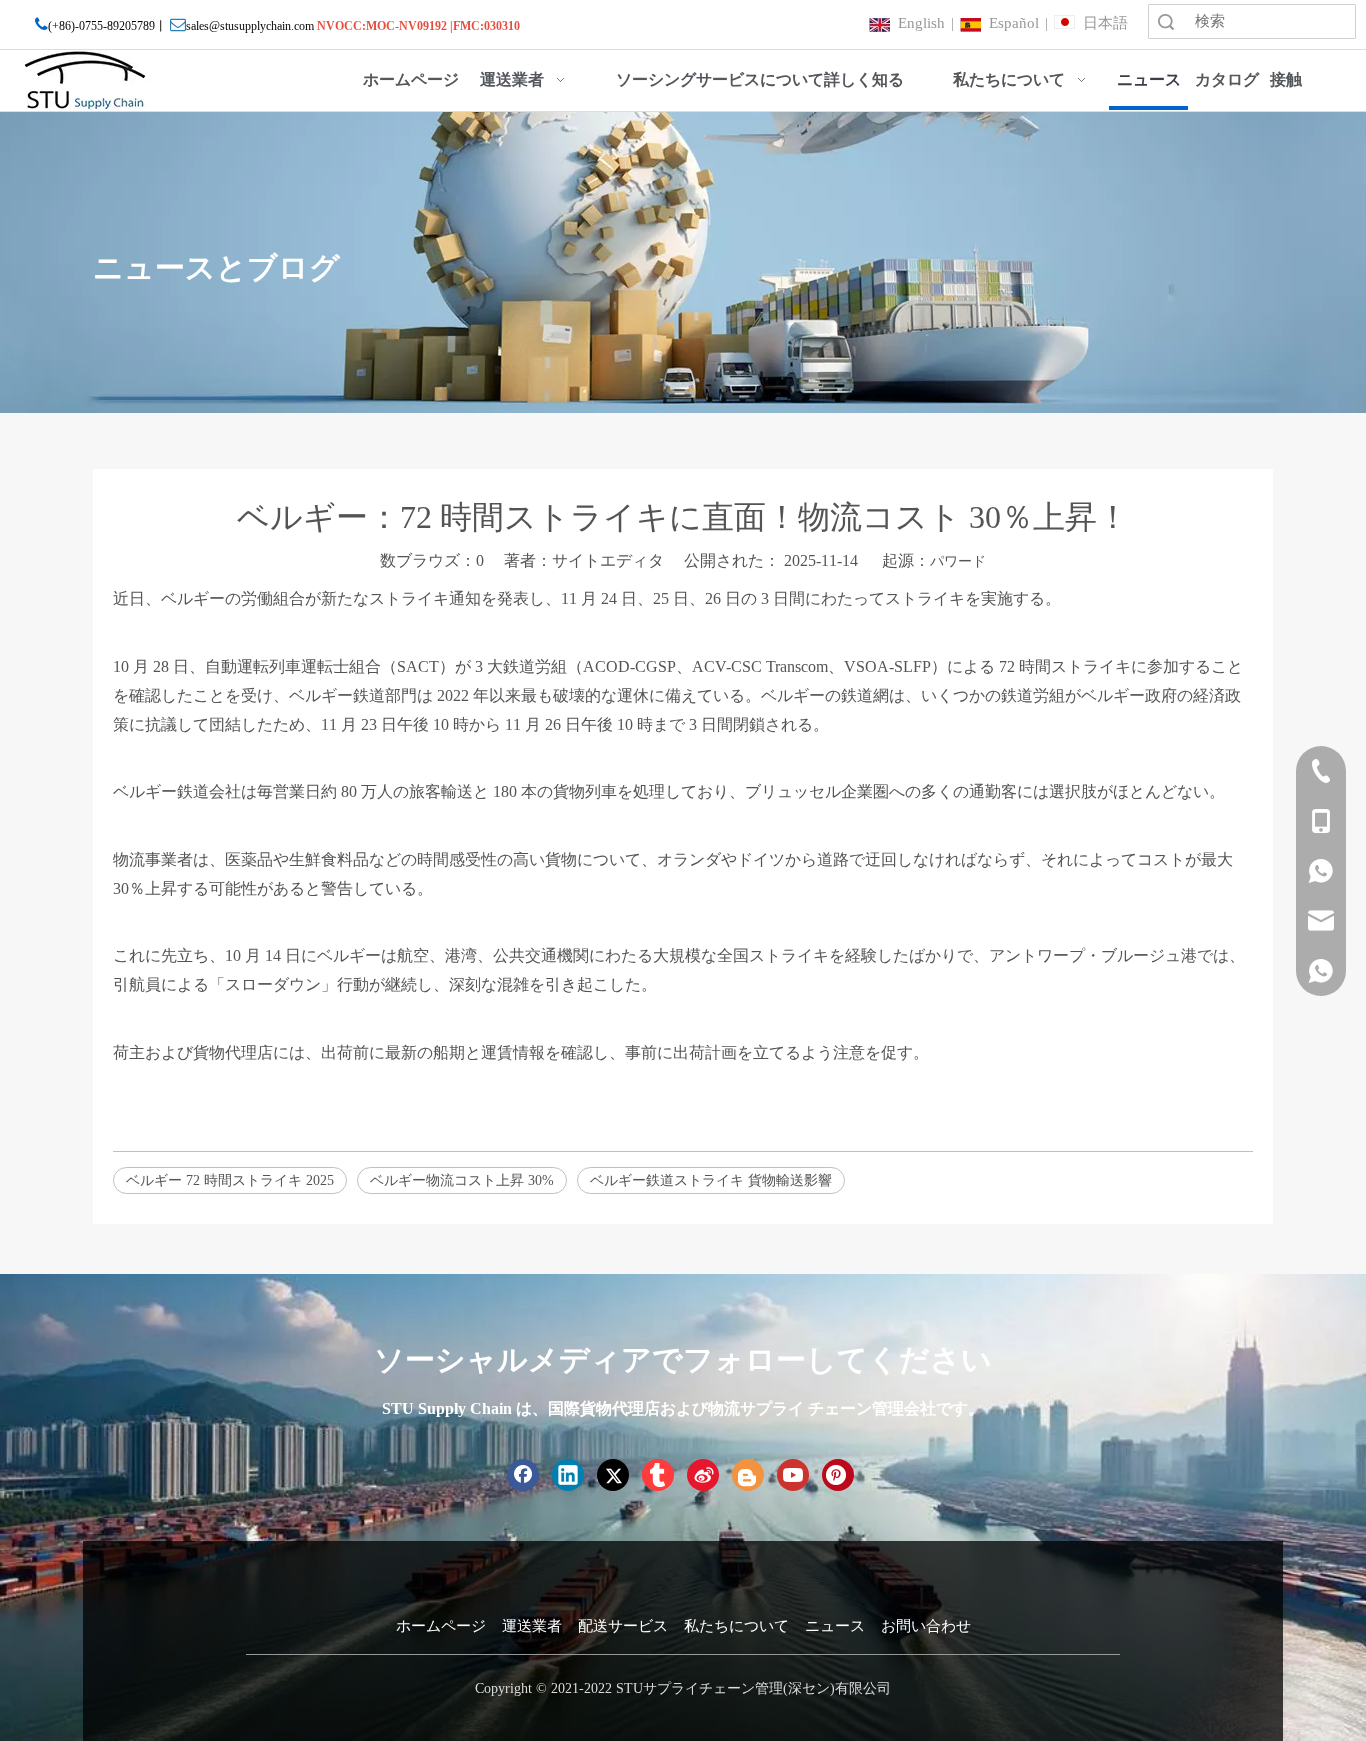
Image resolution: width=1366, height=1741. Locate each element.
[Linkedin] (568, 1475)
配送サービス (623, 1626)
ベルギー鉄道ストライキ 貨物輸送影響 (711, 1180)
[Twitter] (613, 1475)
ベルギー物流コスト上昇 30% (462, 1180)
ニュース (835, 1626)
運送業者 (532, 1626)
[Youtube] (793, 1475)
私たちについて (736, 1626)
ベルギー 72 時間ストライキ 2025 (230, 1180)
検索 (1166, 21)
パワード (958, 561)
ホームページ (441, 1626)
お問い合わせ (926, 1626)
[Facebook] (523, 1475)
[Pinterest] (838, 1475)
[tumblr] (658, 1475)
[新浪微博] (703, 1475)
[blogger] (748, 1475)
